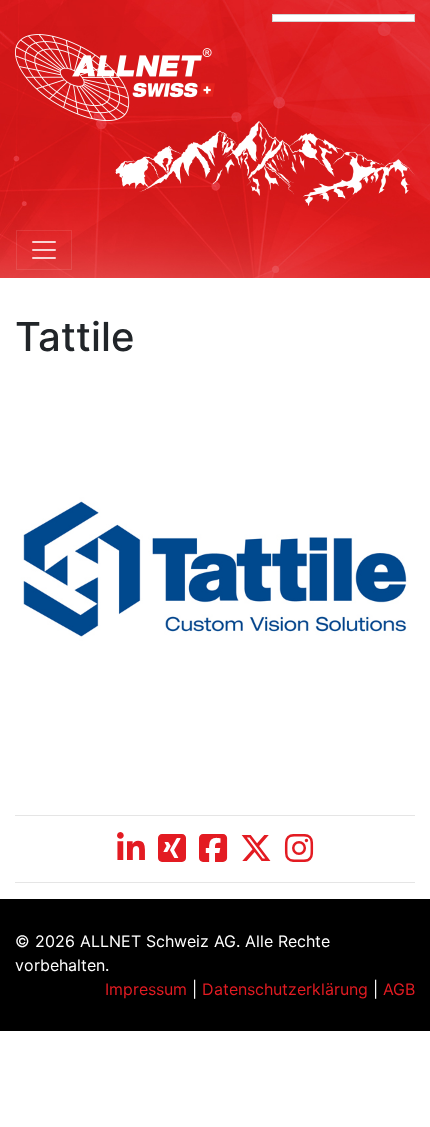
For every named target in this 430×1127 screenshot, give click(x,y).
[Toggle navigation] (44, 250)
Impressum (146, 989)
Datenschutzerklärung (285, 989)
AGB (399, 989)
